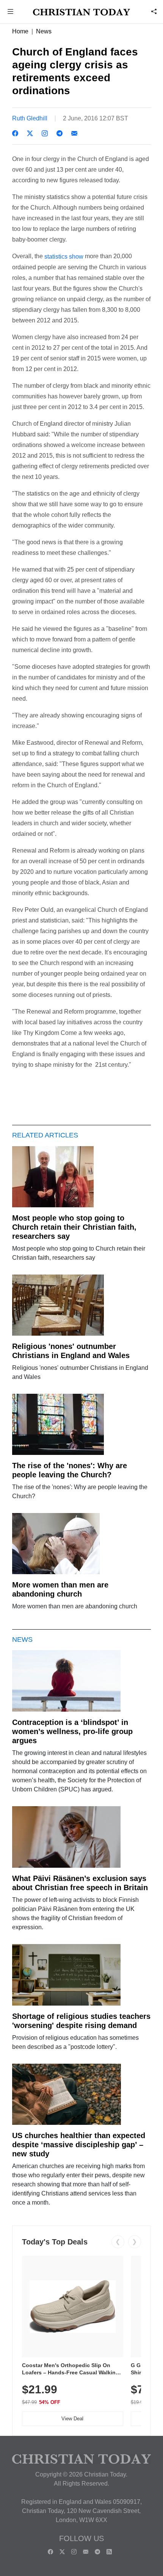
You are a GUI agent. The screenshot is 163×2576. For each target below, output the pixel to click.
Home (20, 31)
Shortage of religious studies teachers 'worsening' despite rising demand (81, 2021)
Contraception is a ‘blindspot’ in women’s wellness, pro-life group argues (72, 1731)
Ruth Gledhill (30, 118)
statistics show (63, 257)
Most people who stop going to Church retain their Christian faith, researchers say (74, 1227)
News (44, 31)
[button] (11, 12)
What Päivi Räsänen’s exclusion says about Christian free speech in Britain (80, 1883)
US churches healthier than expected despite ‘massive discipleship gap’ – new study (79, 2145)
